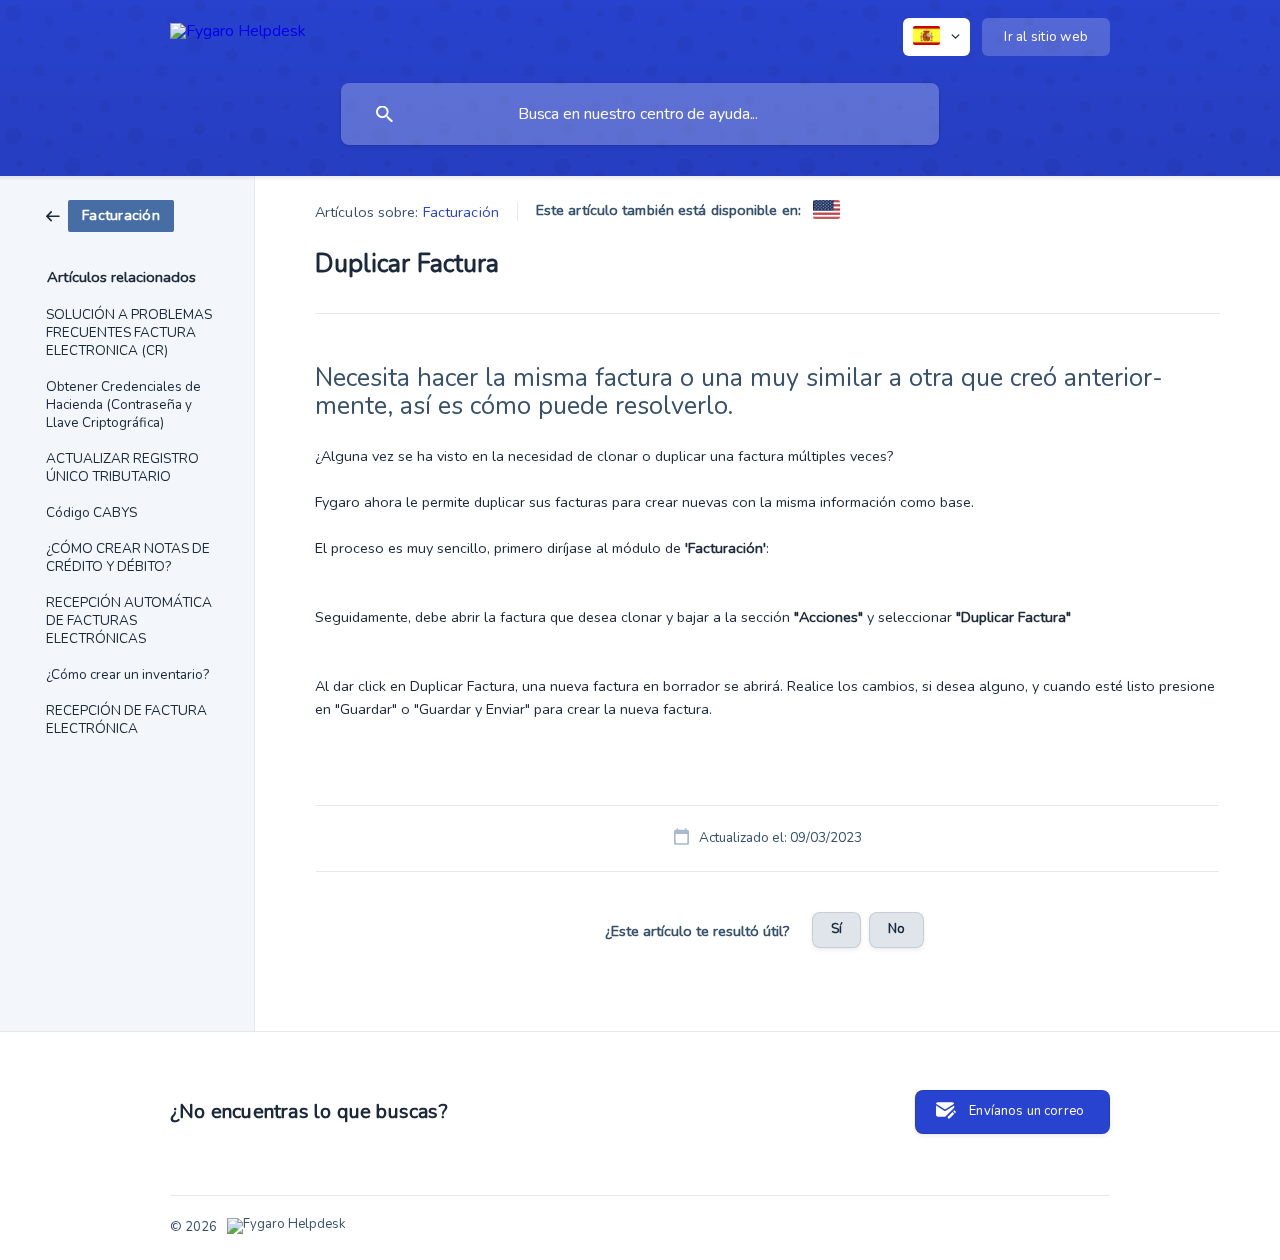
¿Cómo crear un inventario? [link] (127, 674)
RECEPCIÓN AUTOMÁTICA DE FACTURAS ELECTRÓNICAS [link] (129, 620)
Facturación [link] (461, 212)
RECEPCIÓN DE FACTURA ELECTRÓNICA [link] (126, 719)
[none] (238, 34)
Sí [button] (836, 929)
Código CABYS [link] (91, 512)
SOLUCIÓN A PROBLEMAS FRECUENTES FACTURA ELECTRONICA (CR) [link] (129, 332)
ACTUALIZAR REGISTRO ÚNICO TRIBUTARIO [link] (122, 467)
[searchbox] (640, 114)
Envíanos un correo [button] (1026, 1111)
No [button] (896, 929)
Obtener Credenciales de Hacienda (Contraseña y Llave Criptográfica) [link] (123, 404)
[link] (110, 215)
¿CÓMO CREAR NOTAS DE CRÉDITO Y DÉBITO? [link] (128, 557)
